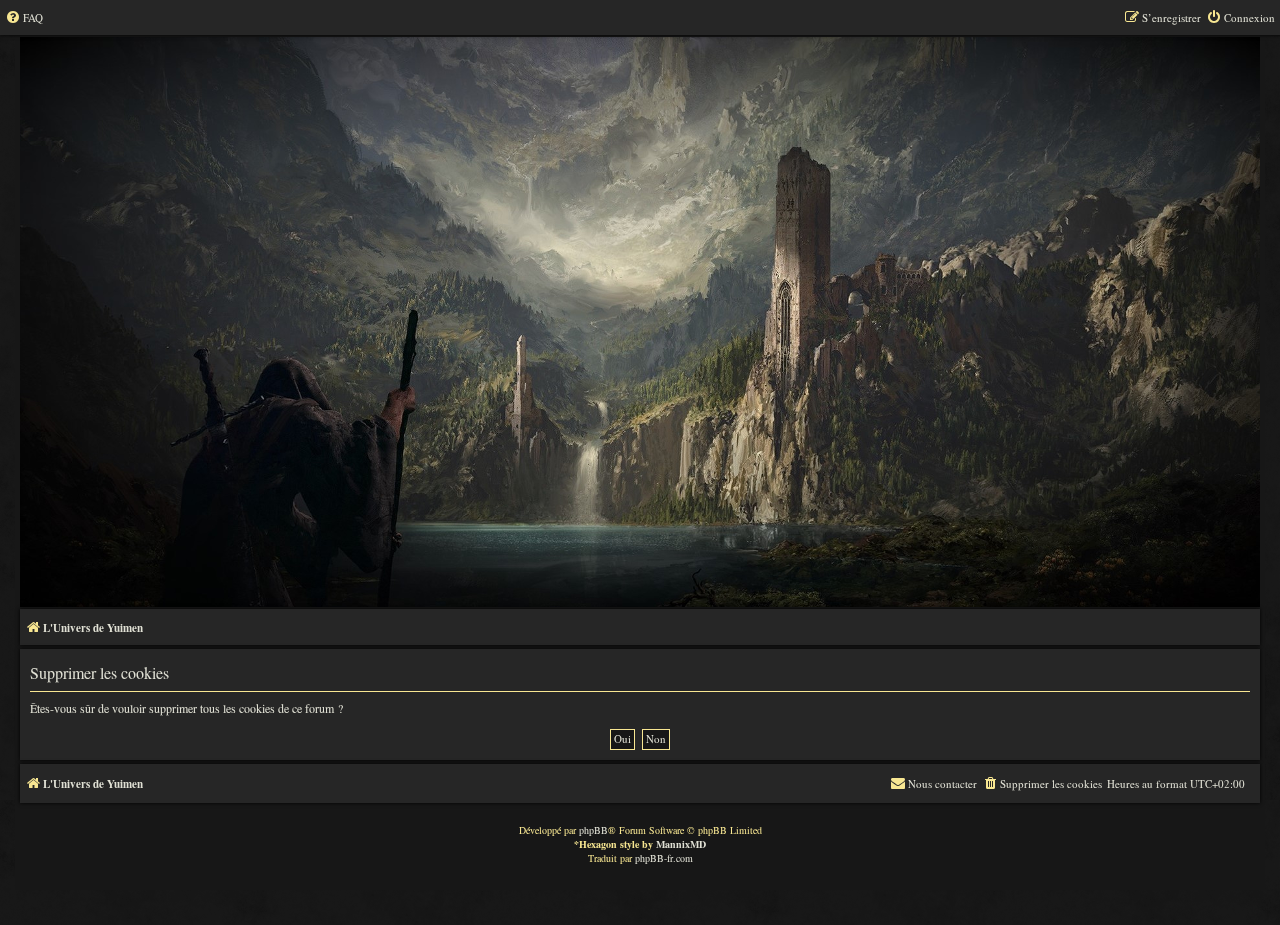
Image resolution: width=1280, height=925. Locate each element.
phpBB (593, 830)
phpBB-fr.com (664, 858)
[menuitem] (24, 18)
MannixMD (681, 844)
